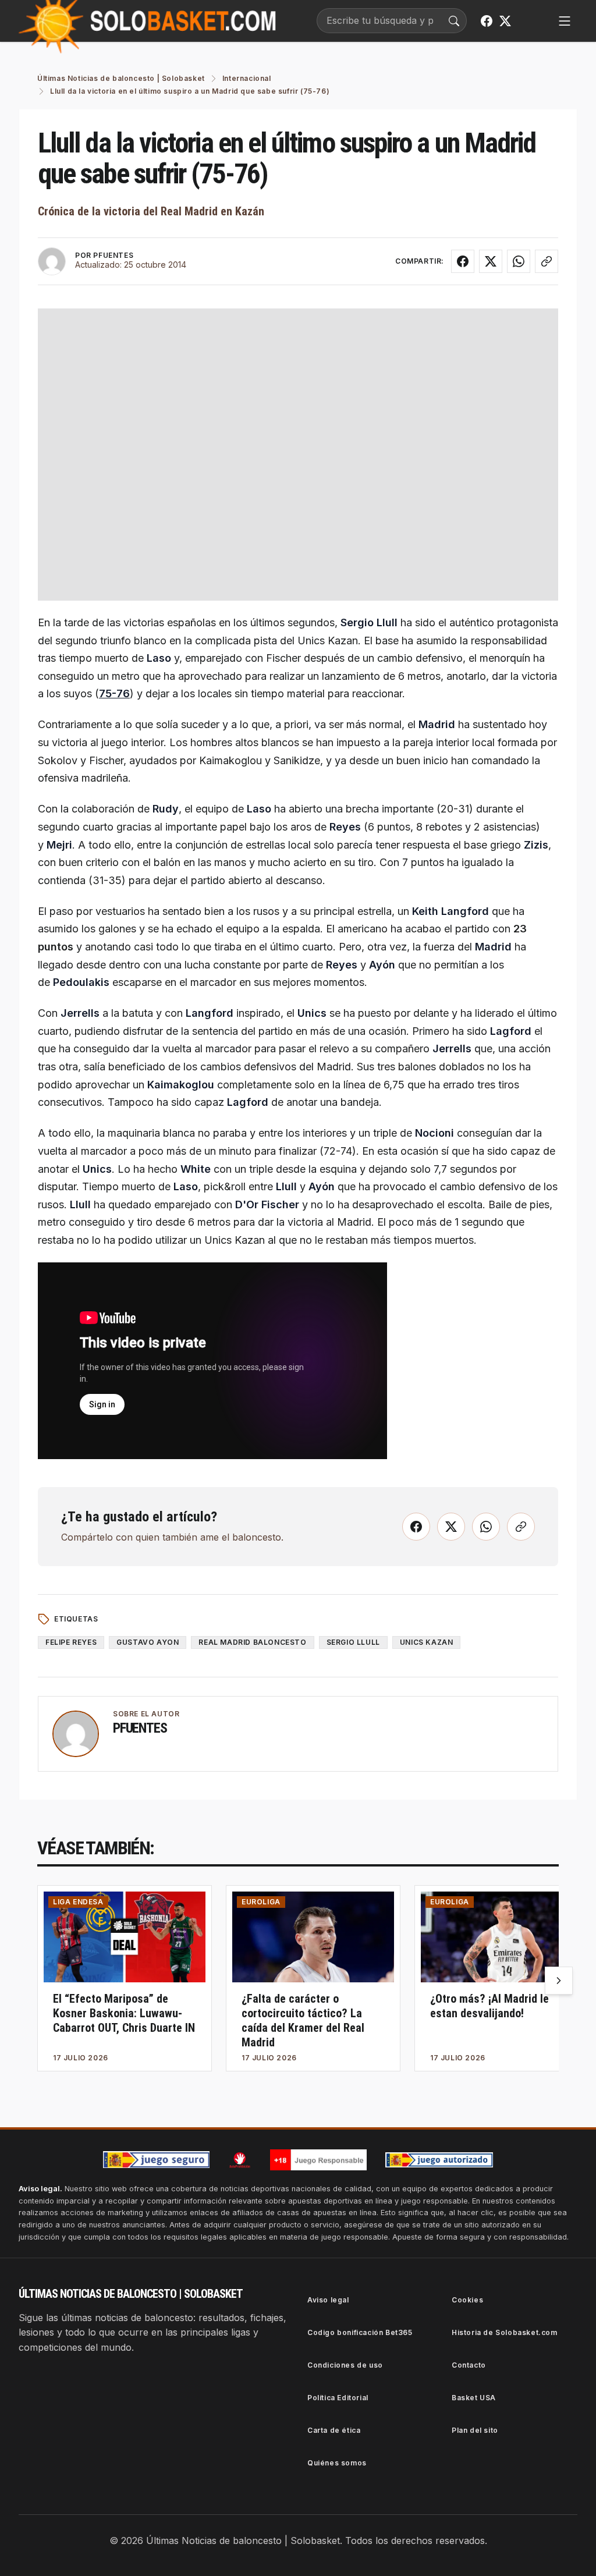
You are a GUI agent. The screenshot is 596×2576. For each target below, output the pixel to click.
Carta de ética (334, 2430)
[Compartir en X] (491, 261)
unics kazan (427, 1642)
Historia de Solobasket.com (505, 2332)
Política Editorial (338, 2398)
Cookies (467, 2300)
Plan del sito (475, 2430)
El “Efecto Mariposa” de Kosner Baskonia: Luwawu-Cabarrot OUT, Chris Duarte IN (124, 2013)
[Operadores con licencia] (439, 2160)
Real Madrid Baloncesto (252, 1642)
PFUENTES (113, 255)
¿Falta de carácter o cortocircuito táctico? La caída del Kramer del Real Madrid (303, 2020)
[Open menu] (565, 21)
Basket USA (474, 2398)
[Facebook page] (487, 21)
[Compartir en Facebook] (463, 261)
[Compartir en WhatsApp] (519, 261)
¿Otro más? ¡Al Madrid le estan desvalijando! (489, 2006)
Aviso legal (328, 2300)
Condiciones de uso (345, 2365)
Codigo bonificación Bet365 (360, 2332)
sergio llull (353, 1642)
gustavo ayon (148, 1642)
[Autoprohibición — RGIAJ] (240, 2160)
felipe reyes (71, 1642)
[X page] (505, 21)
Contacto (469, 2365)
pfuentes (140, 1728)
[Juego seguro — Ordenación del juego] (157, 2160)
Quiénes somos (337, 2463)
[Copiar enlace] (547, 261)
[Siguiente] (559, 1981)
